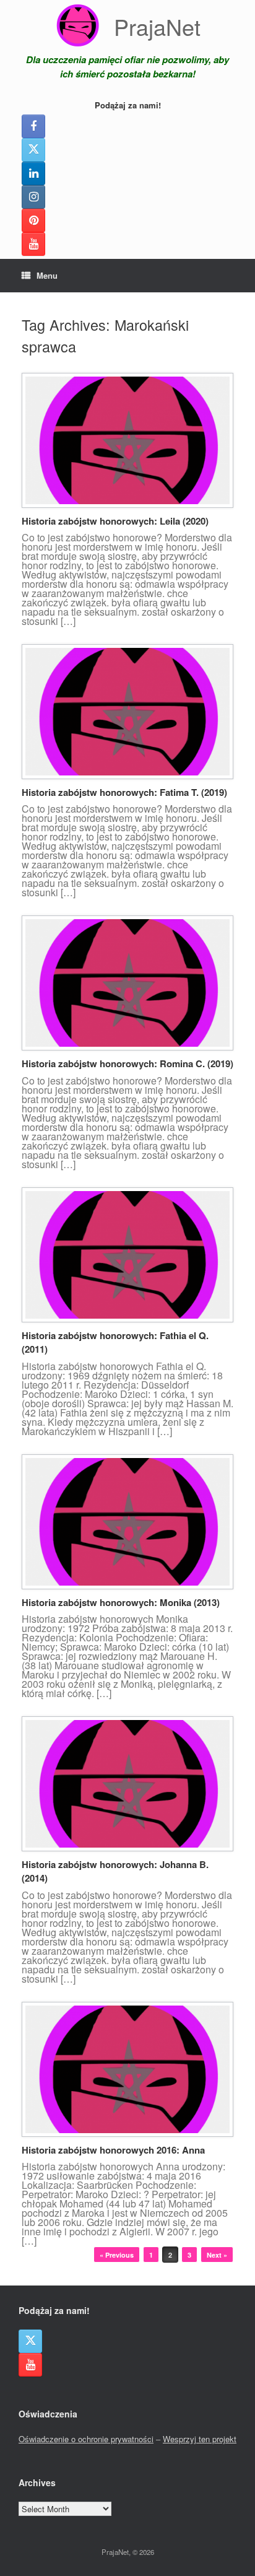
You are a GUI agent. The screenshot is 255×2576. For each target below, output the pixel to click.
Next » (217, 2255)
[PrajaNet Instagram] (33, 197)
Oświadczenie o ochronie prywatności (86, 2439)
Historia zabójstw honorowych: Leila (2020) (115, 521)
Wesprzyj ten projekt (200, 2439)
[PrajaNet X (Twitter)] (33, 150)
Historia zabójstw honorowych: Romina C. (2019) (127, 1063)
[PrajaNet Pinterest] (33, 220)
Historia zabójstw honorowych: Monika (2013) (121, 1602)
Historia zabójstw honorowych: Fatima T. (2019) (124, 792)
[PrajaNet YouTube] (33, 244)
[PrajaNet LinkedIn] (33, 173)
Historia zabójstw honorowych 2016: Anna (113, 2150)
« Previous (117, 2255)
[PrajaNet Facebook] (33, 126)
